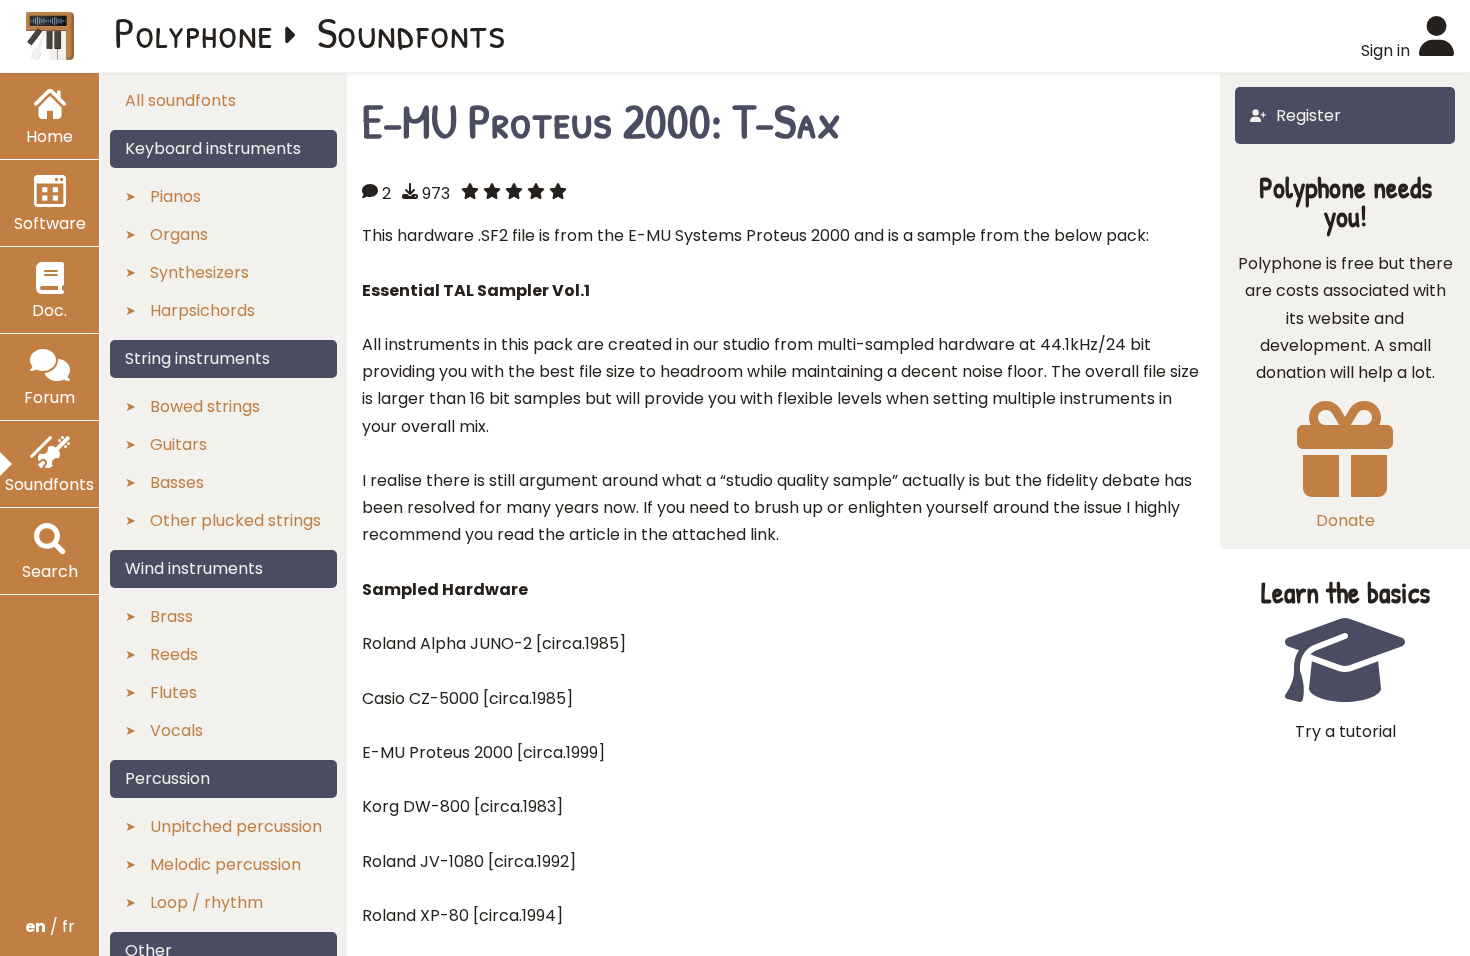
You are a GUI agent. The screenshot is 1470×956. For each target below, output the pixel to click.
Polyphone (194, 32)
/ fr (50, 926)
